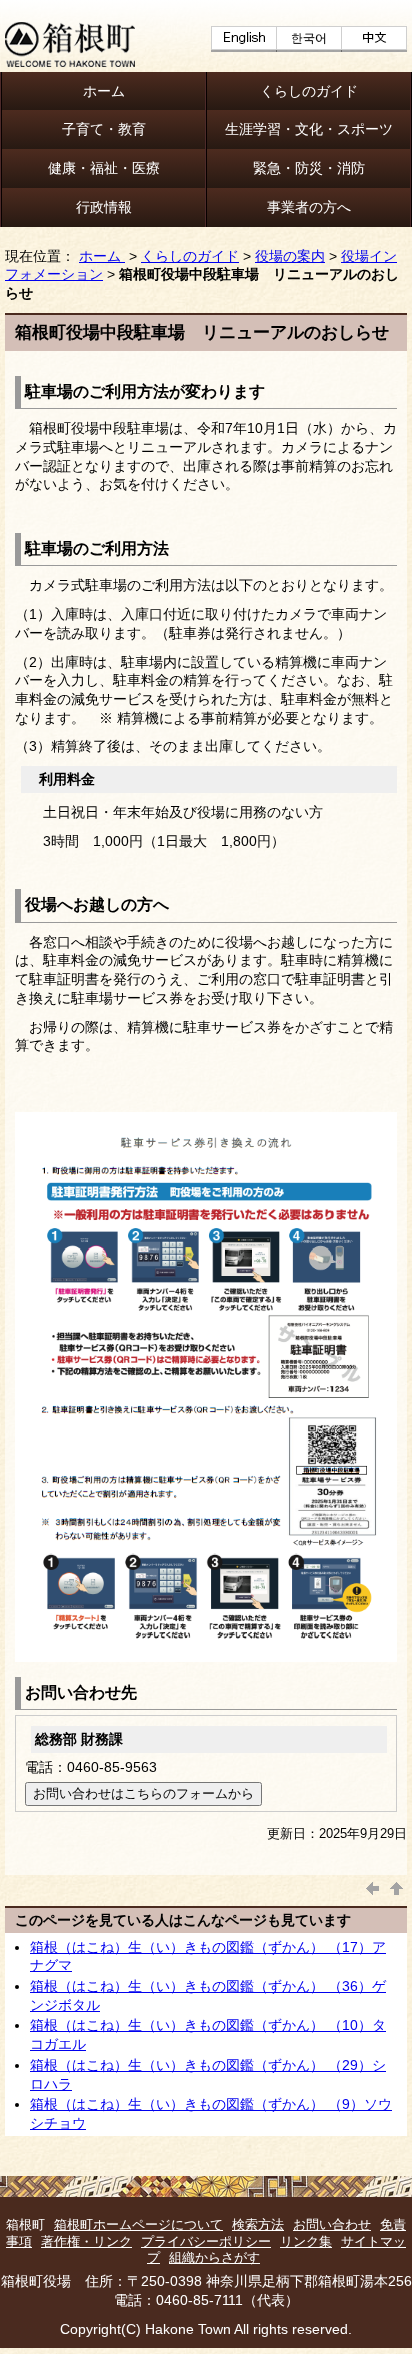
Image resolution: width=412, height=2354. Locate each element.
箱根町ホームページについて (138, 2224)
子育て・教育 (104, 129)
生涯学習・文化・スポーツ (309, 129)
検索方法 (258, 2224)
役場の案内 (290, 256)
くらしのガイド (309, 91)
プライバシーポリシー (206, 2241)
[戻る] (373, 1886)
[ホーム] (70, 62)
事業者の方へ (309, 207)
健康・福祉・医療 (104, 168)
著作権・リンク (86, 2241)
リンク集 (306, 2241)
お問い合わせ (332, 2224)
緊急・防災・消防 (309, 168)
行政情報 (104, 207)
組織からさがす (214, 2257)
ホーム (104, 91)
